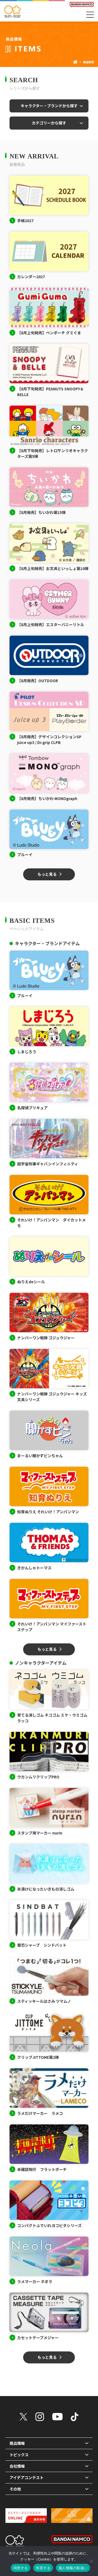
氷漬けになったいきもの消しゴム (46, 1889)
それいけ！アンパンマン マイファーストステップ (52, 1627)
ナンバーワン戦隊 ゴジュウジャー (46, 1338)
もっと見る (47, 874)
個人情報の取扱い (73, 2568)
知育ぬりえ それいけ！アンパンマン (48, 1512)
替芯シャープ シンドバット (42, 1945)
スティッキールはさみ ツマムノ (44, 2001)
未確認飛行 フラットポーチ (42, 2169)
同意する (21, 2568)
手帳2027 (25, 220)
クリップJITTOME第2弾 (38, 2057)
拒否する (43, 2568)
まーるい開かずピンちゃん (40, 1456)
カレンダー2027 (31, 277)
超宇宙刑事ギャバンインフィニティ (48, 1164)
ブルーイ (25, 854)
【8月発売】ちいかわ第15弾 (41, 512)
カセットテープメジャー (38, 2338)
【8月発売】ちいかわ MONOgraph (47, 798)
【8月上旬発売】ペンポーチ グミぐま (49, 333)
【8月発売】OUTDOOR (38, 681)
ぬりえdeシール (31, 1282)
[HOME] (75, 62)
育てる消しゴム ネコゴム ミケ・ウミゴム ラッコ (52, 1718)
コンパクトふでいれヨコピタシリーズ (49, 2225)
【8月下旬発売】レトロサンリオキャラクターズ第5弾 (53, 453)
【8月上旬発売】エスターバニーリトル (51, 624)
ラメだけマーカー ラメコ (40, 2113)
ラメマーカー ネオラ (35, 2281)
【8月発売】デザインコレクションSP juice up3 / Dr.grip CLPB (49, 739)
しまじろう (27, 1052)
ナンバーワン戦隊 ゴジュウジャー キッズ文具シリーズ (52, 1397)
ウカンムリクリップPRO (38, 1777)
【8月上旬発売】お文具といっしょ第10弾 (53, 568)
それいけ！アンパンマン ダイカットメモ (51, 1223)
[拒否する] (91, 2561)
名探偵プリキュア (32, 1108)
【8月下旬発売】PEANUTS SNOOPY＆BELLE (50, 392)
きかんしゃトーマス (34, 1568)
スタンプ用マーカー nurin (40, 1833)
